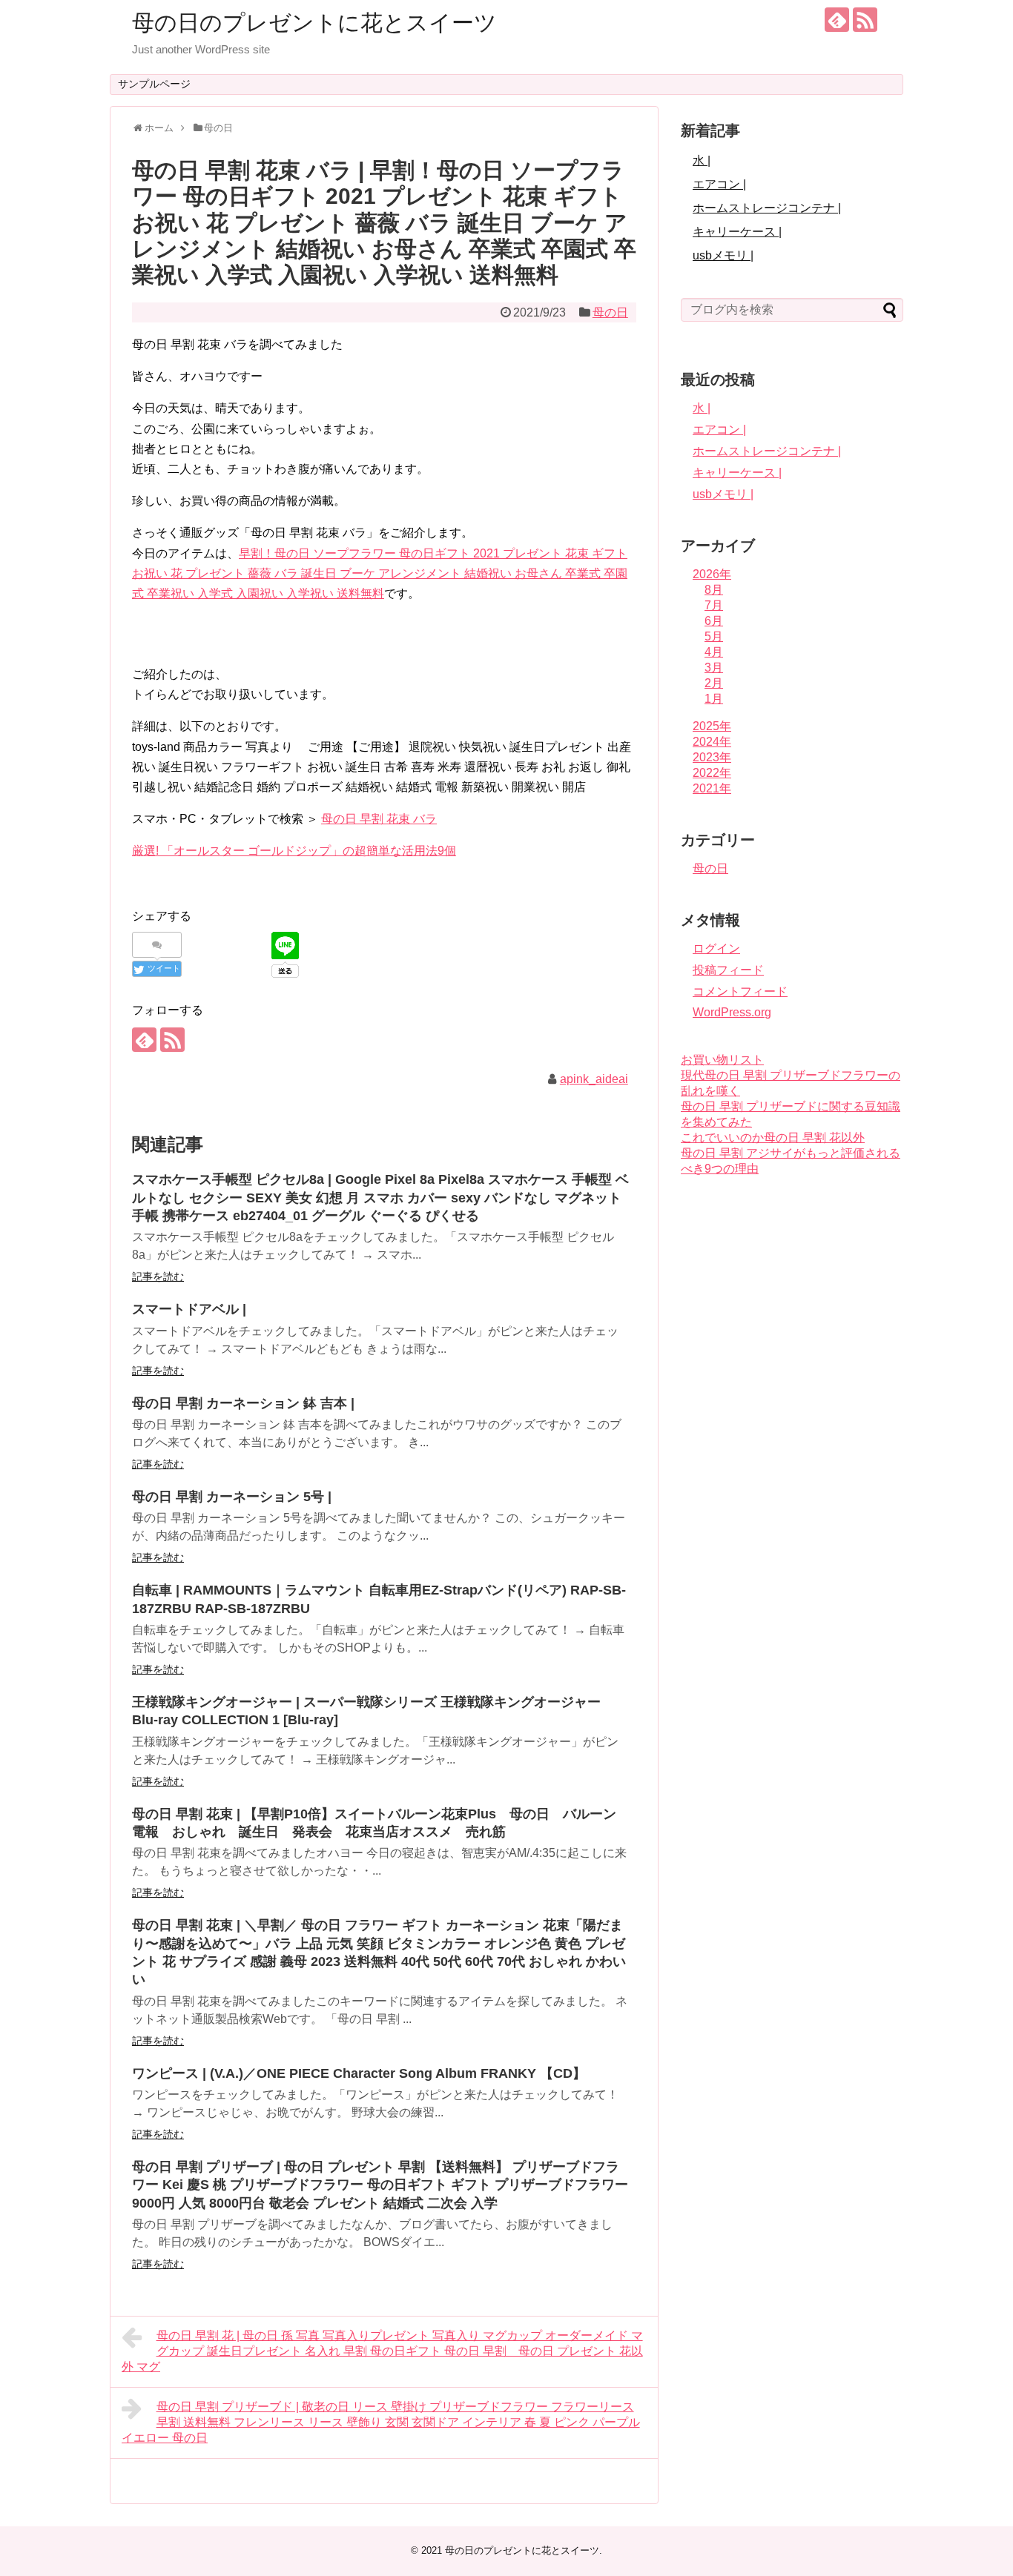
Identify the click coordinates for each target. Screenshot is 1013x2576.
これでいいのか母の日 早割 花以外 (773, 1138)
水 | (702, 160)
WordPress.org (732, 1012)
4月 (714, 652)
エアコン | (719, 184)
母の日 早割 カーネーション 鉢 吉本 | (243, 1403)
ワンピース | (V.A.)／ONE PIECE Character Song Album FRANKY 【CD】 (359, 2073)
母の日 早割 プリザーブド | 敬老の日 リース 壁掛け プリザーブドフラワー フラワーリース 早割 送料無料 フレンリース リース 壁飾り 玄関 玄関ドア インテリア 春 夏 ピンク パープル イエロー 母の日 (381, 2422)
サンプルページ (154, 84)
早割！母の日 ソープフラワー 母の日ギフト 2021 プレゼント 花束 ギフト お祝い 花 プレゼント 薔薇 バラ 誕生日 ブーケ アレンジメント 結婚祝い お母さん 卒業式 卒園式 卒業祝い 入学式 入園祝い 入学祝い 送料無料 (380, 573)
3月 (714, 668)
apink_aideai (594, 1079)
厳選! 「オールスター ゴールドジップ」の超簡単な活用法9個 (294, 851)
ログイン (716, 948)
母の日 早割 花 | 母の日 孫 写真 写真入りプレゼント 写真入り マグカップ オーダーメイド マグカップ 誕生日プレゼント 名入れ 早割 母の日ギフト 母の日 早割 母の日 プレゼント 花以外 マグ (382, 2351)
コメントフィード (740, 991)
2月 (714, 683)
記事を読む (158, 1277)
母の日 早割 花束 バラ (379, 819)
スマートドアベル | (189, 1309)
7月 (714, 605)
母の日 (610, 312)
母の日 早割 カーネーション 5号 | (232, 1497)
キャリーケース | (737, 232)
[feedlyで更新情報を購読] (837, 20)
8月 (714, 590)
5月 (714, 636)
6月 (714, 621)
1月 (714, 699)
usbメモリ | (723, 255)
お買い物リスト (722, 1060)
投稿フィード (728, 970)
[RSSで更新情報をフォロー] (865, 20)
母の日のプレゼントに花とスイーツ (314, 23)
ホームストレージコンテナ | (767, 208)
